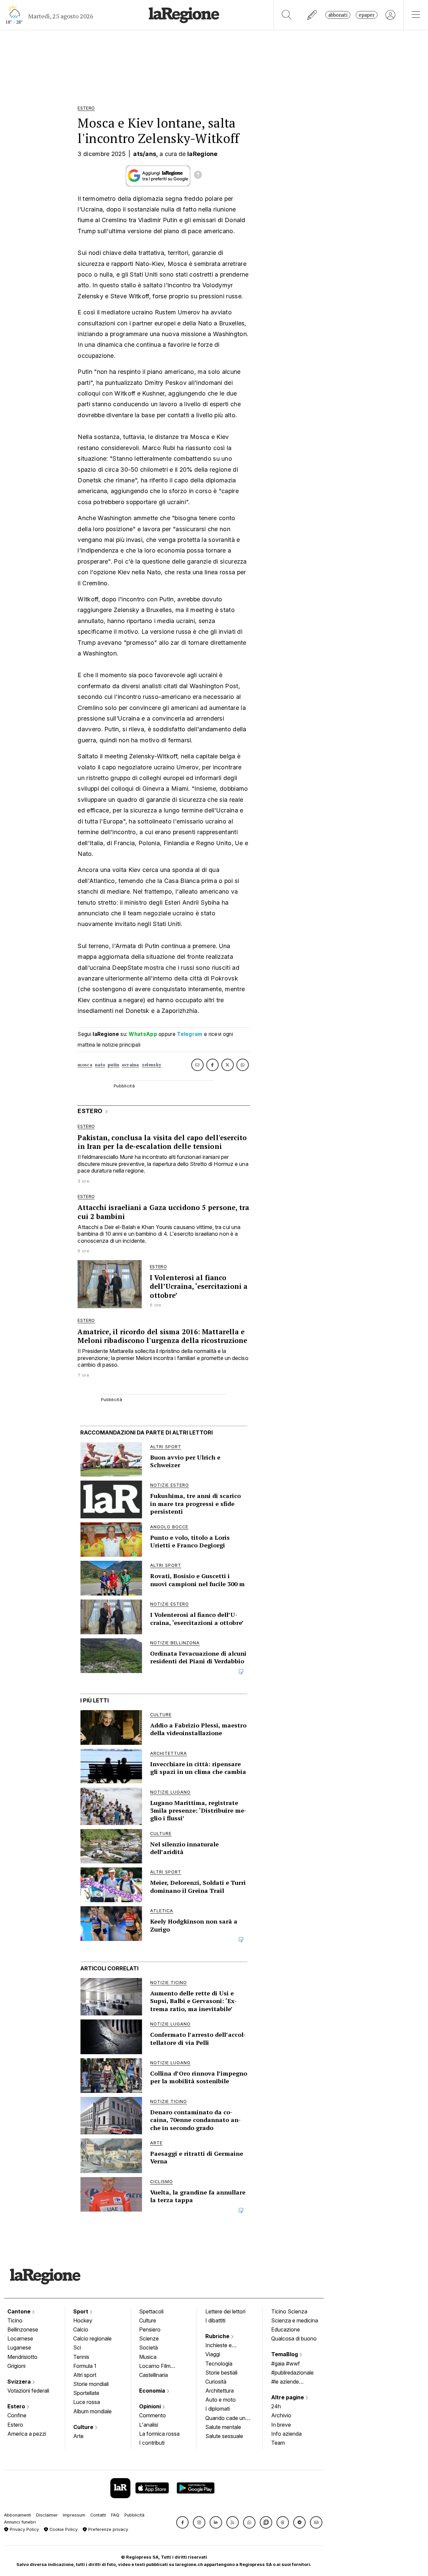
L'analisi (149, 2425)
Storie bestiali (221, 2373)
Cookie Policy (63, 2529)
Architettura (220, 2391)
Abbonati (338, 15)
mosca (85, 1065)
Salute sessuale (224, 2436)
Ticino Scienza (289, 2311)
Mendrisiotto (22, 2357)
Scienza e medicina (295, 2320)
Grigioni (16, 2366)
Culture (84, 2427)
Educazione (286, 2329)
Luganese (19, 2347)
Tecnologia (219, 2364)
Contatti (98, 2515)
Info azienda (286, 2434)
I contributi (152, 2443)
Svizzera (20, 2382)
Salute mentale (223, 2427)
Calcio (81, 2329)
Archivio (281, 2415)
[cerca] (287, 15)
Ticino (15, 2320)
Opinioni (151, 2406)
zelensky (151, 1065)
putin (114, 1065)
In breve (281, 2425)
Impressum (74, 2515)
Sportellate (86, 2393)
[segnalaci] (312, 15)
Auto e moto (221, 2400)
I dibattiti (215, 2320)
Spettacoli (151, 2311)
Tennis (81, 2357)
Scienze (149, 2338)
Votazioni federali (28, 2391)
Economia (153, 2391)
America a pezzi (27, 2434)
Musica (148, 2357)
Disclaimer (47, 2515)
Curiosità (216, 2382)
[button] (182, 2522)
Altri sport (85, 2375)
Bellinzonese (23, 2329)
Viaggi (213, 2354)
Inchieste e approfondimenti (225, 2346)
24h (276, 2406)
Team (278, 2443)
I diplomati (218, 2409)
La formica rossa (159, 2434)
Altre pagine (288, 2397)
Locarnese (20, 2338)
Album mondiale (92, 2411)
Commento (152, 2415)
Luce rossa (87, 2402)
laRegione (202, 154)
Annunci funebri (20, 2522)
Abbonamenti (18, 2515)
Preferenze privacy (108, 2529)
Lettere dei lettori (225, 2311)
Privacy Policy (24, 2529)
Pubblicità (134, 2515)
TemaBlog (285, 2354)
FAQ (115, 2515)
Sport (81, 2311)
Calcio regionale (92, 2338)
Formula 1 (85, 2366)
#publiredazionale (292, 2373)
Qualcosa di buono (294, 2338)
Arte (78, 2436)
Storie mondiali (91, 2384)
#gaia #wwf (286, 2364)
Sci (77, 2347)
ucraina (131, 1065)
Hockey (83, 2320)
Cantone (20, 2311)
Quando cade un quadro (225, 2419)
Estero (17, 2406)
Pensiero (150, 2329)
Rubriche (218, 2336)
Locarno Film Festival (155, 2367)
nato (100, 1065)
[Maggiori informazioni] (198, 176)
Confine (17, 2415)
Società (148, 2347)
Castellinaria (153, 2375)
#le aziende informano (285, 2382)
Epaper (367, 15)
